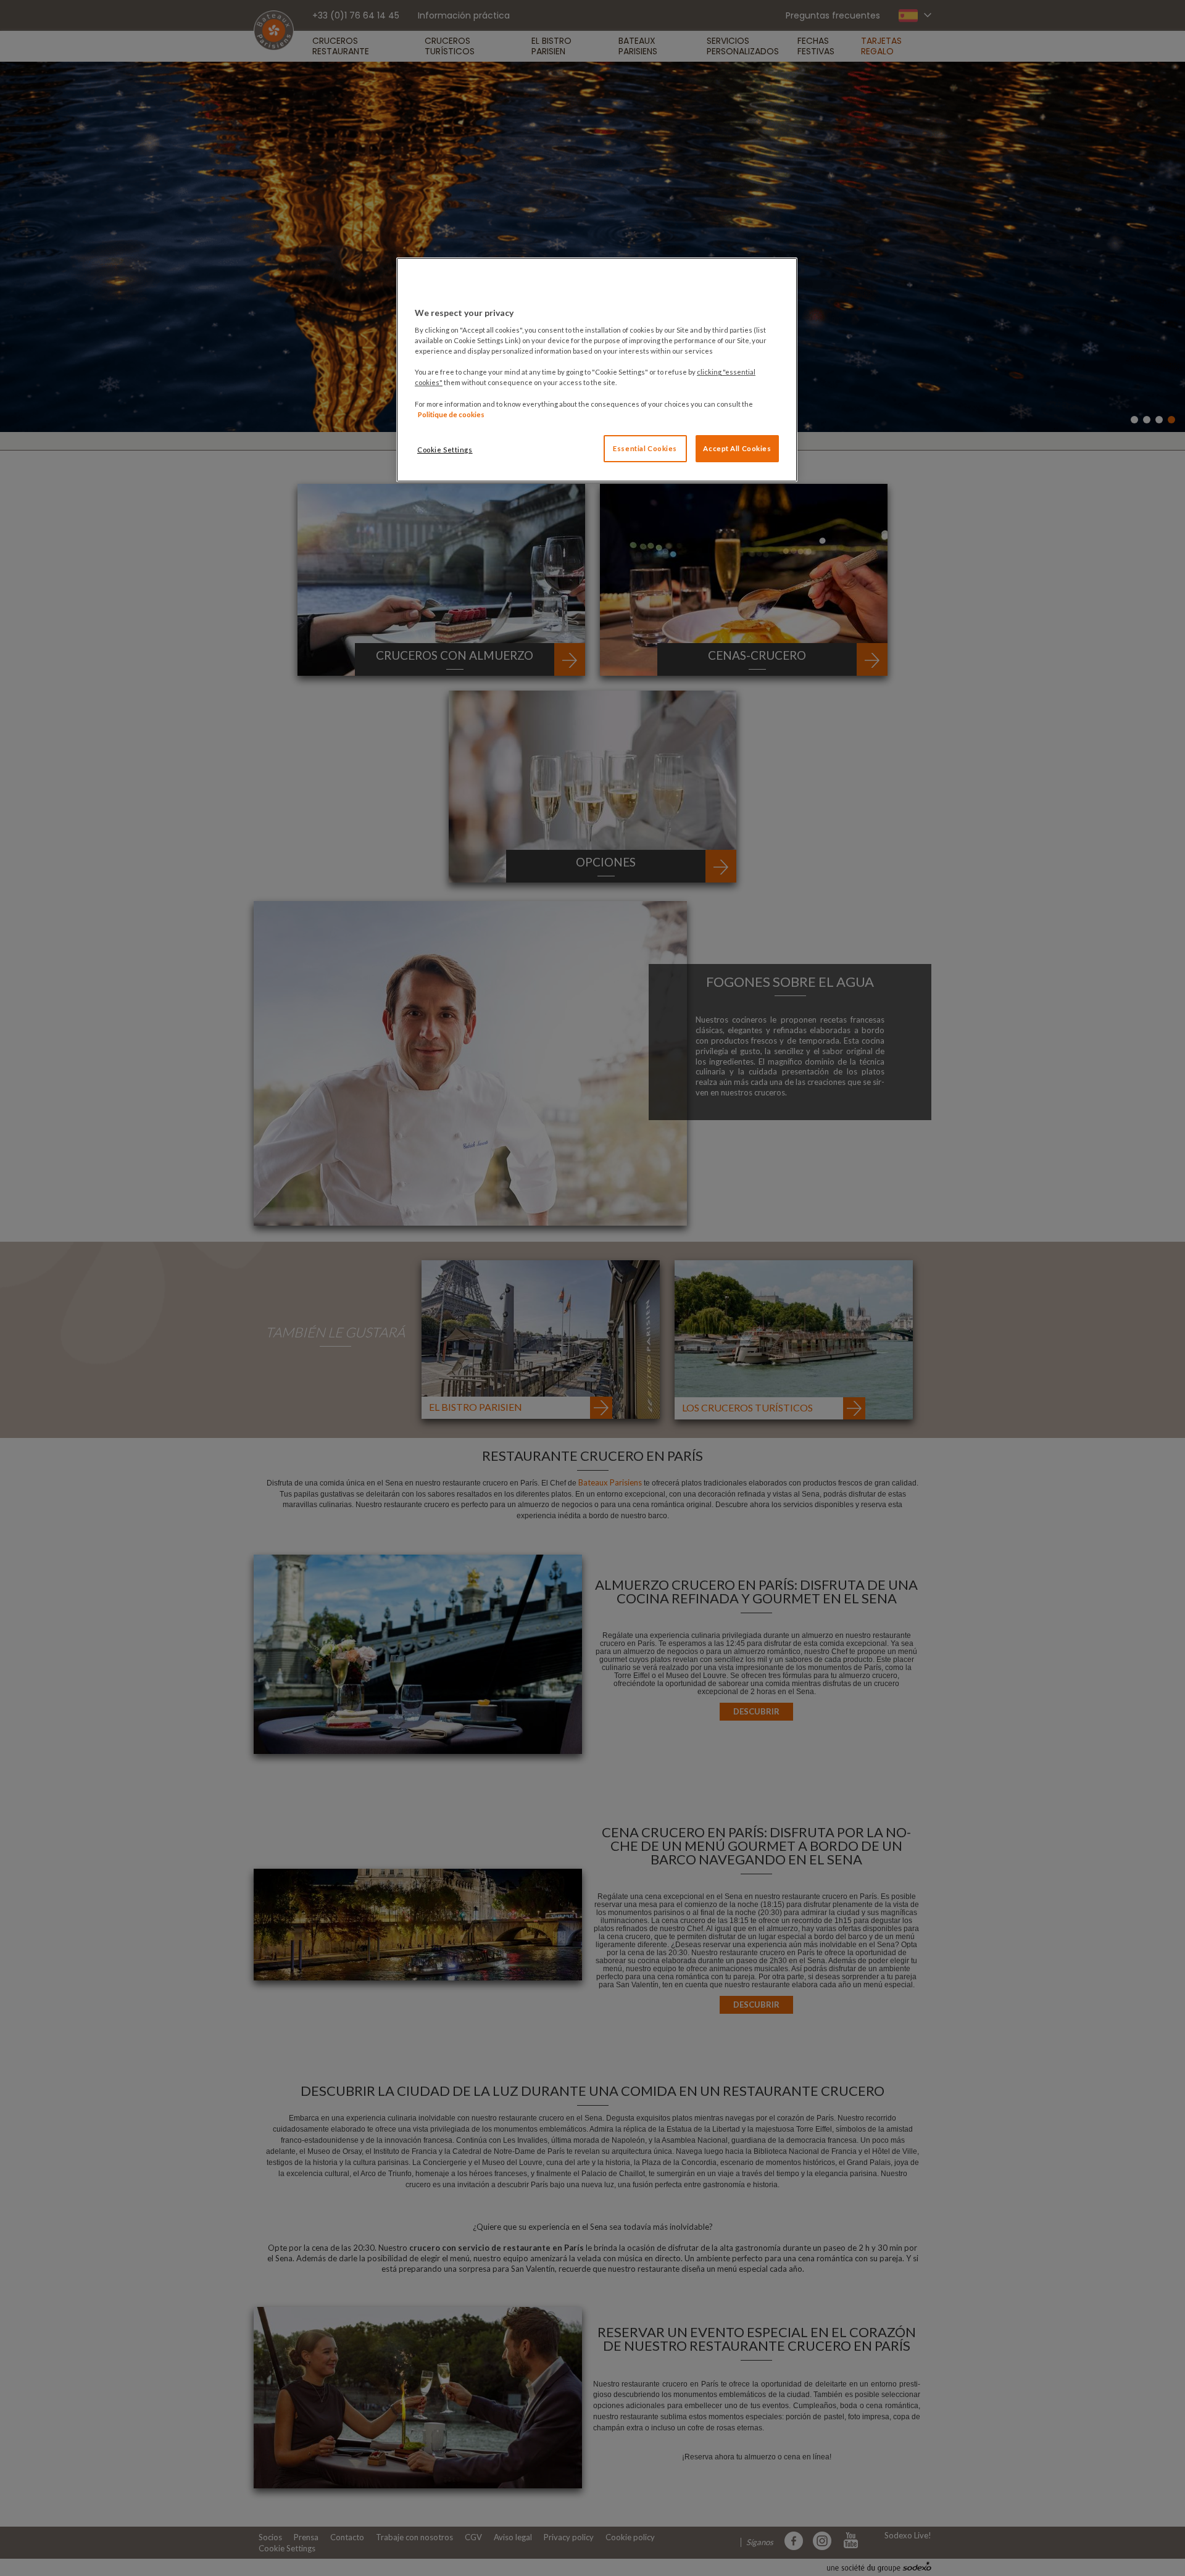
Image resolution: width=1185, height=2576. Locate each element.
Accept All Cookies (737, 448)
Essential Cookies (645, 448)
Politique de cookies (451, 414)
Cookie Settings (445, 450)
